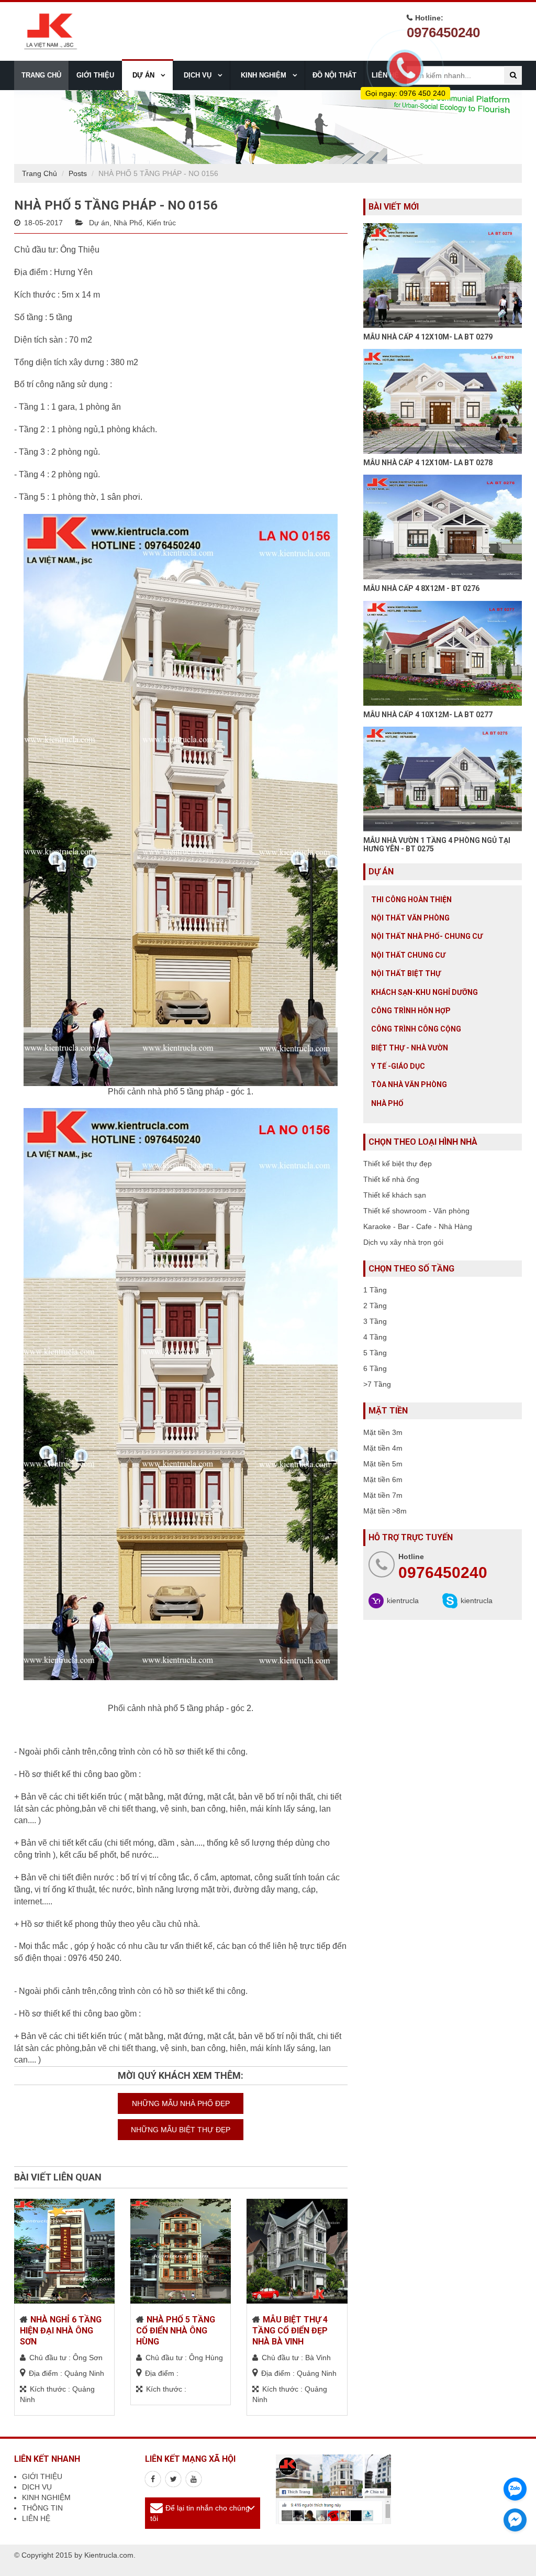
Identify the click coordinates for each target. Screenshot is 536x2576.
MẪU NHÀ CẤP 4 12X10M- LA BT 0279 (428, 337)
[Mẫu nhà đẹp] (194, 2479)
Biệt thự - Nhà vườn (410, 1048)
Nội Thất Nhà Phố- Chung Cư (427, 936)
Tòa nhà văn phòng (409, 1084)
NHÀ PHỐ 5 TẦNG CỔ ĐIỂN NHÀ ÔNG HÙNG (176, 2331)
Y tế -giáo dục (398, 1066)
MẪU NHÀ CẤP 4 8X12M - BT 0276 (421, 588)
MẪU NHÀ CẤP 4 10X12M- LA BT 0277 (428, 715)
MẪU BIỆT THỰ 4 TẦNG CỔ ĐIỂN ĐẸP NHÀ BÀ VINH (290, 2331)
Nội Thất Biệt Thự (406, 973)
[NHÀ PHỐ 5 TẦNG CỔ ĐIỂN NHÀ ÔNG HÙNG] (181, 2251)
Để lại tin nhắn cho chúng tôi (200, 2513)
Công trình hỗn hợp (411, 1011)
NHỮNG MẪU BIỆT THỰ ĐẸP (181, 2130)
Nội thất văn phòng (410, 918)
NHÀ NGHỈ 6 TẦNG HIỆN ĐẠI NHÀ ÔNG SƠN (61, 2331)
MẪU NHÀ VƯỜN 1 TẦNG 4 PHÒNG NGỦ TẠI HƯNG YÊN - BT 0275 (437, 844)
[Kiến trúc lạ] (153, 2479)
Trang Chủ (40, 173)
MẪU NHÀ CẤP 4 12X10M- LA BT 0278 (428, 463)
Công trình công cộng (416, 1029)
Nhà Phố (128, 223)
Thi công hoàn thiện (411, 900)
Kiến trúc (161, 223)
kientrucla (403, 1601)
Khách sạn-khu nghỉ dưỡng (425, 992)
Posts (78, 173)
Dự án (99, 223)
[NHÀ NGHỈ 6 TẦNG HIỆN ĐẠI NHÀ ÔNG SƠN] (64, 2251)
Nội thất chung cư (408, 955)
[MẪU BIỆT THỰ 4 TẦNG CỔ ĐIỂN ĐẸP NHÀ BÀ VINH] (297, 2251)
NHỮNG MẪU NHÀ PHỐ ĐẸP (181, 2103)
